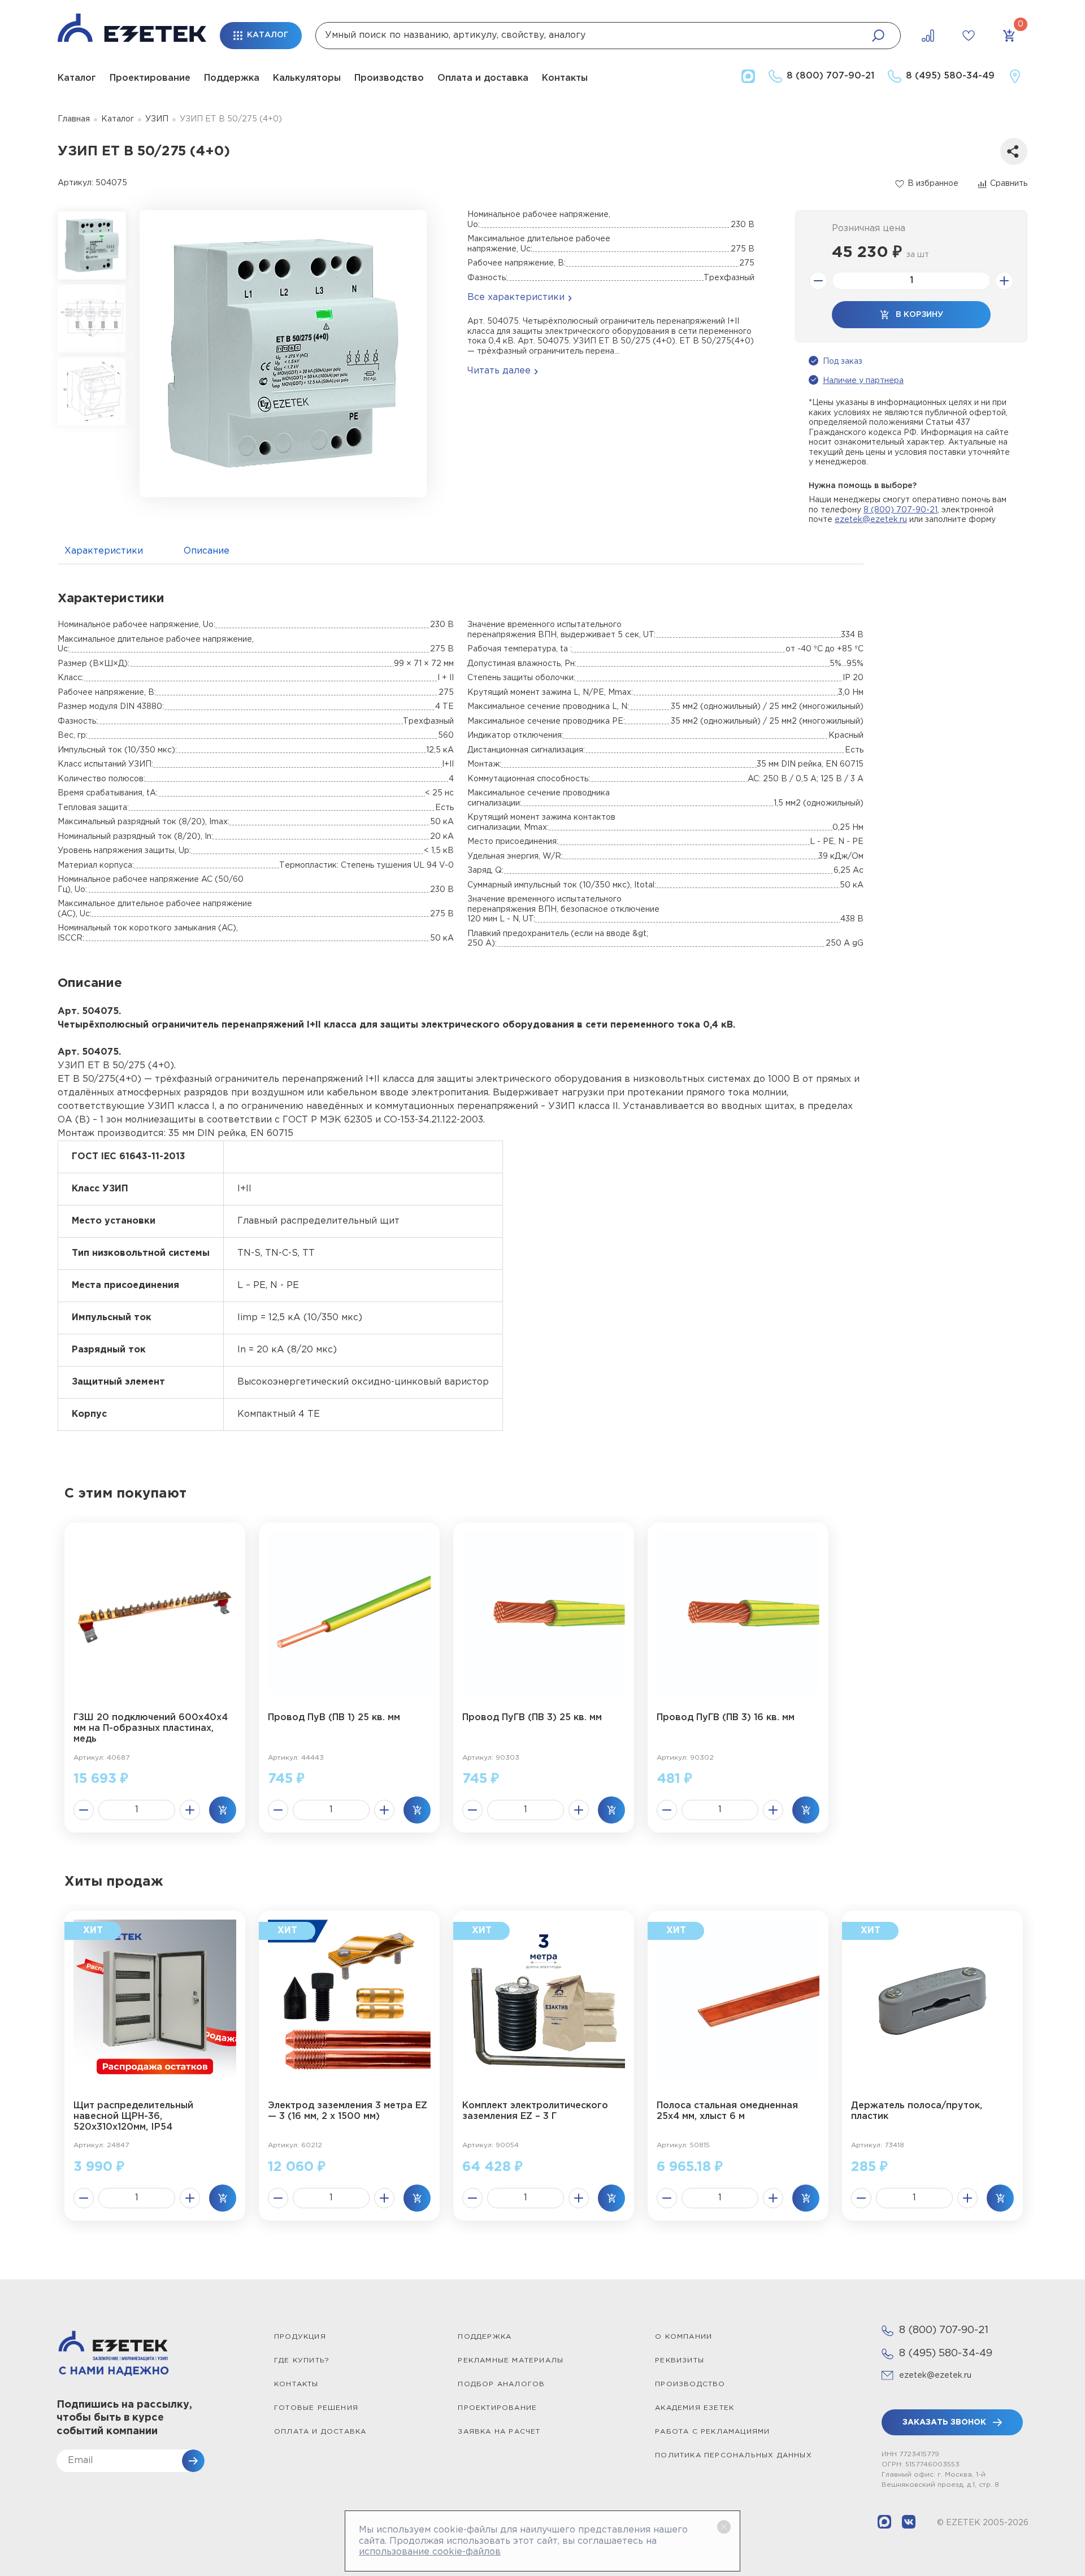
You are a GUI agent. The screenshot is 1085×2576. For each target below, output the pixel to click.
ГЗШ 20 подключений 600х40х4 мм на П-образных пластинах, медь (151, 1728)
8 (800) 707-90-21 (900, 510)
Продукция (300, 2337)
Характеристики (104, 551)
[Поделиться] (1014, 151)
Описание (207, 551)
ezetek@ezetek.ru (871, 520)
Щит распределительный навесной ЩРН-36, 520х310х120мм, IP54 (133, 2116)
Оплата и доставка (483, 78)
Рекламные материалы (511, 2360)
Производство (389, 78)
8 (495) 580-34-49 (946, 2353)
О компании (683, 2337)
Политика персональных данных (734, 2455)
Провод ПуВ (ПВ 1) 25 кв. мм (334, 1718)
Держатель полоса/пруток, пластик (917, 2111)
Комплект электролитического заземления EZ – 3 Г (535, 2111)
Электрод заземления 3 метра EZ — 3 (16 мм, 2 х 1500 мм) (348, 2111)
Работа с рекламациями (712, 2432)
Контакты (565, 78)
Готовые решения (316, 2408)
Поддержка (232, 78)
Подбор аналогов (501, 2384)
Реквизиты (680, 2360)
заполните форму (960, 520)
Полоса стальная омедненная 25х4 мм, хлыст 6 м (727, 2111)
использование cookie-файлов (430, 2552)
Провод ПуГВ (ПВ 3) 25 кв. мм (532, 1718)
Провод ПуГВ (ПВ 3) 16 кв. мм (726, 1718)
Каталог (77, 78)
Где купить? (302, 2360)
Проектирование (150, 78)
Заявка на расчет (499, 2432)
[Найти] (878, 36)
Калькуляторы (307, 78)
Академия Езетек (695, 2408)
